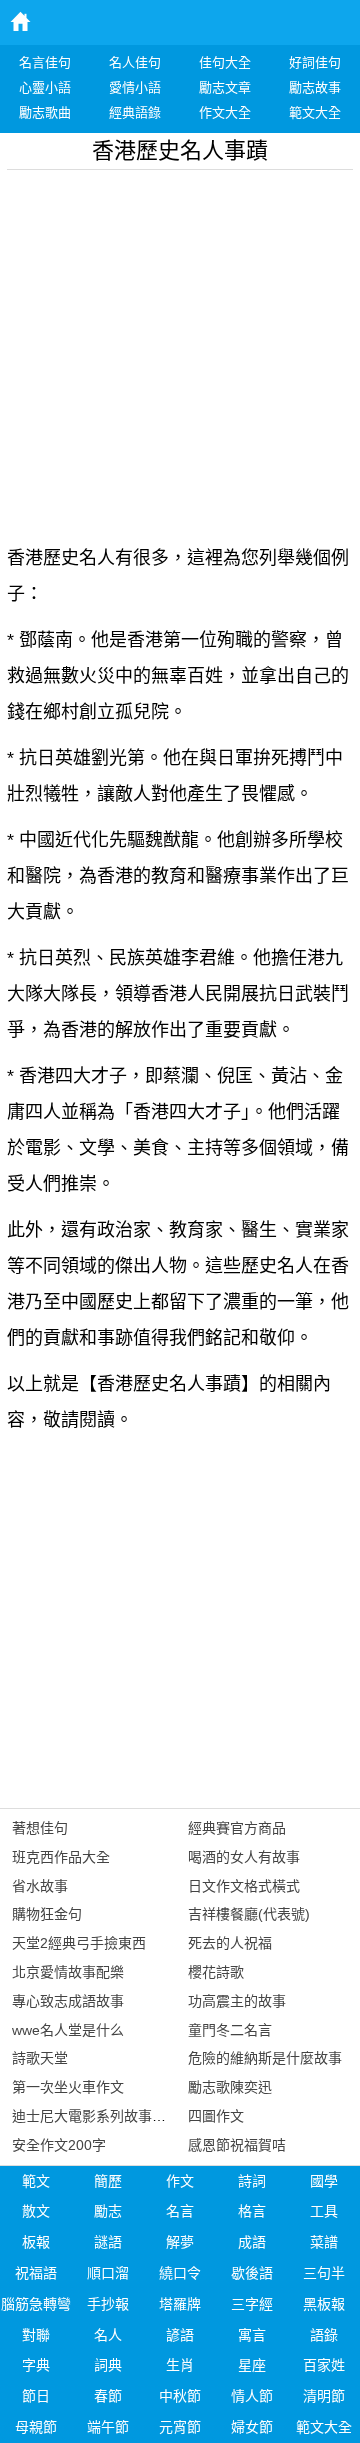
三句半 (324, 2273)
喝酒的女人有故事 (244, 1857)
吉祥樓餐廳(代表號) (249, 1914)
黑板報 (324, 2304)
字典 (36, 2365)
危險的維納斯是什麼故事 (265, 2058)
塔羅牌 (180, 2304)
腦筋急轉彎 (36, 2304)
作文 (180, 2181)
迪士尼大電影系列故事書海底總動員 (124, 2116)
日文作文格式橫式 (244, 1886)
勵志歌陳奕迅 (230, 2087)
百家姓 (324, 2365)
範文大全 (324, 2427)
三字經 (252, 2304)
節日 (36, 2396)
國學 (324, 2181)
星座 (252, 2365)
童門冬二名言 (230, 2030)
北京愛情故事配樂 (68, 1972)
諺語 (180, 2335)
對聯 (36, 2335)
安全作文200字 (59, 2145)
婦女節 (252, 2427)
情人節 (252, 2396)
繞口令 (180, 2273)
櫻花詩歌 (216, 1972)
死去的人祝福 (230, 1943)
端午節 (108, 2427)
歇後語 (252, 2273)
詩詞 (252, 2181)
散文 (36, 2211)
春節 (108, 2396)
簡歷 (108, 2181)
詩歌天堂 (40, 2058)
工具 (324, 2211)
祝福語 (36, 2273)
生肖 (180, 2365)
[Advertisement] (180, 350)
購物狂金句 (47, 1914)
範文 (36, 2181)
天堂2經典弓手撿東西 (79, 1943)
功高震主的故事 (237, 2001)
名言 (180, 2211)
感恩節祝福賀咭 (237, 2145)
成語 (252, 2242)
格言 (252, 2211)
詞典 (108, 2365)
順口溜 (108, 2273)
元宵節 (180, 2427)
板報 (36, 2242)
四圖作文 (216, 2116)
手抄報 (108, 2304)
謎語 (108, 2242)
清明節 (324, 2396)
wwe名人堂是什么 (68, 2030)
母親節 (36, 2427)
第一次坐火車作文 (68, 2087)
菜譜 (324, 2242)
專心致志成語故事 (68, 2001)
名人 (108, 2335)
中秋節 (180, 2396)
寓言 (252, 2335)
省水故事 (40, 1886)
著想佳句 (40, 1828)
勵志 (108, 2211)
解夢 (180, 2242)
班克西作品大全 (61, 1857)
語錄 (324, 2335)
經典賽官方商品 (237, 1828)
